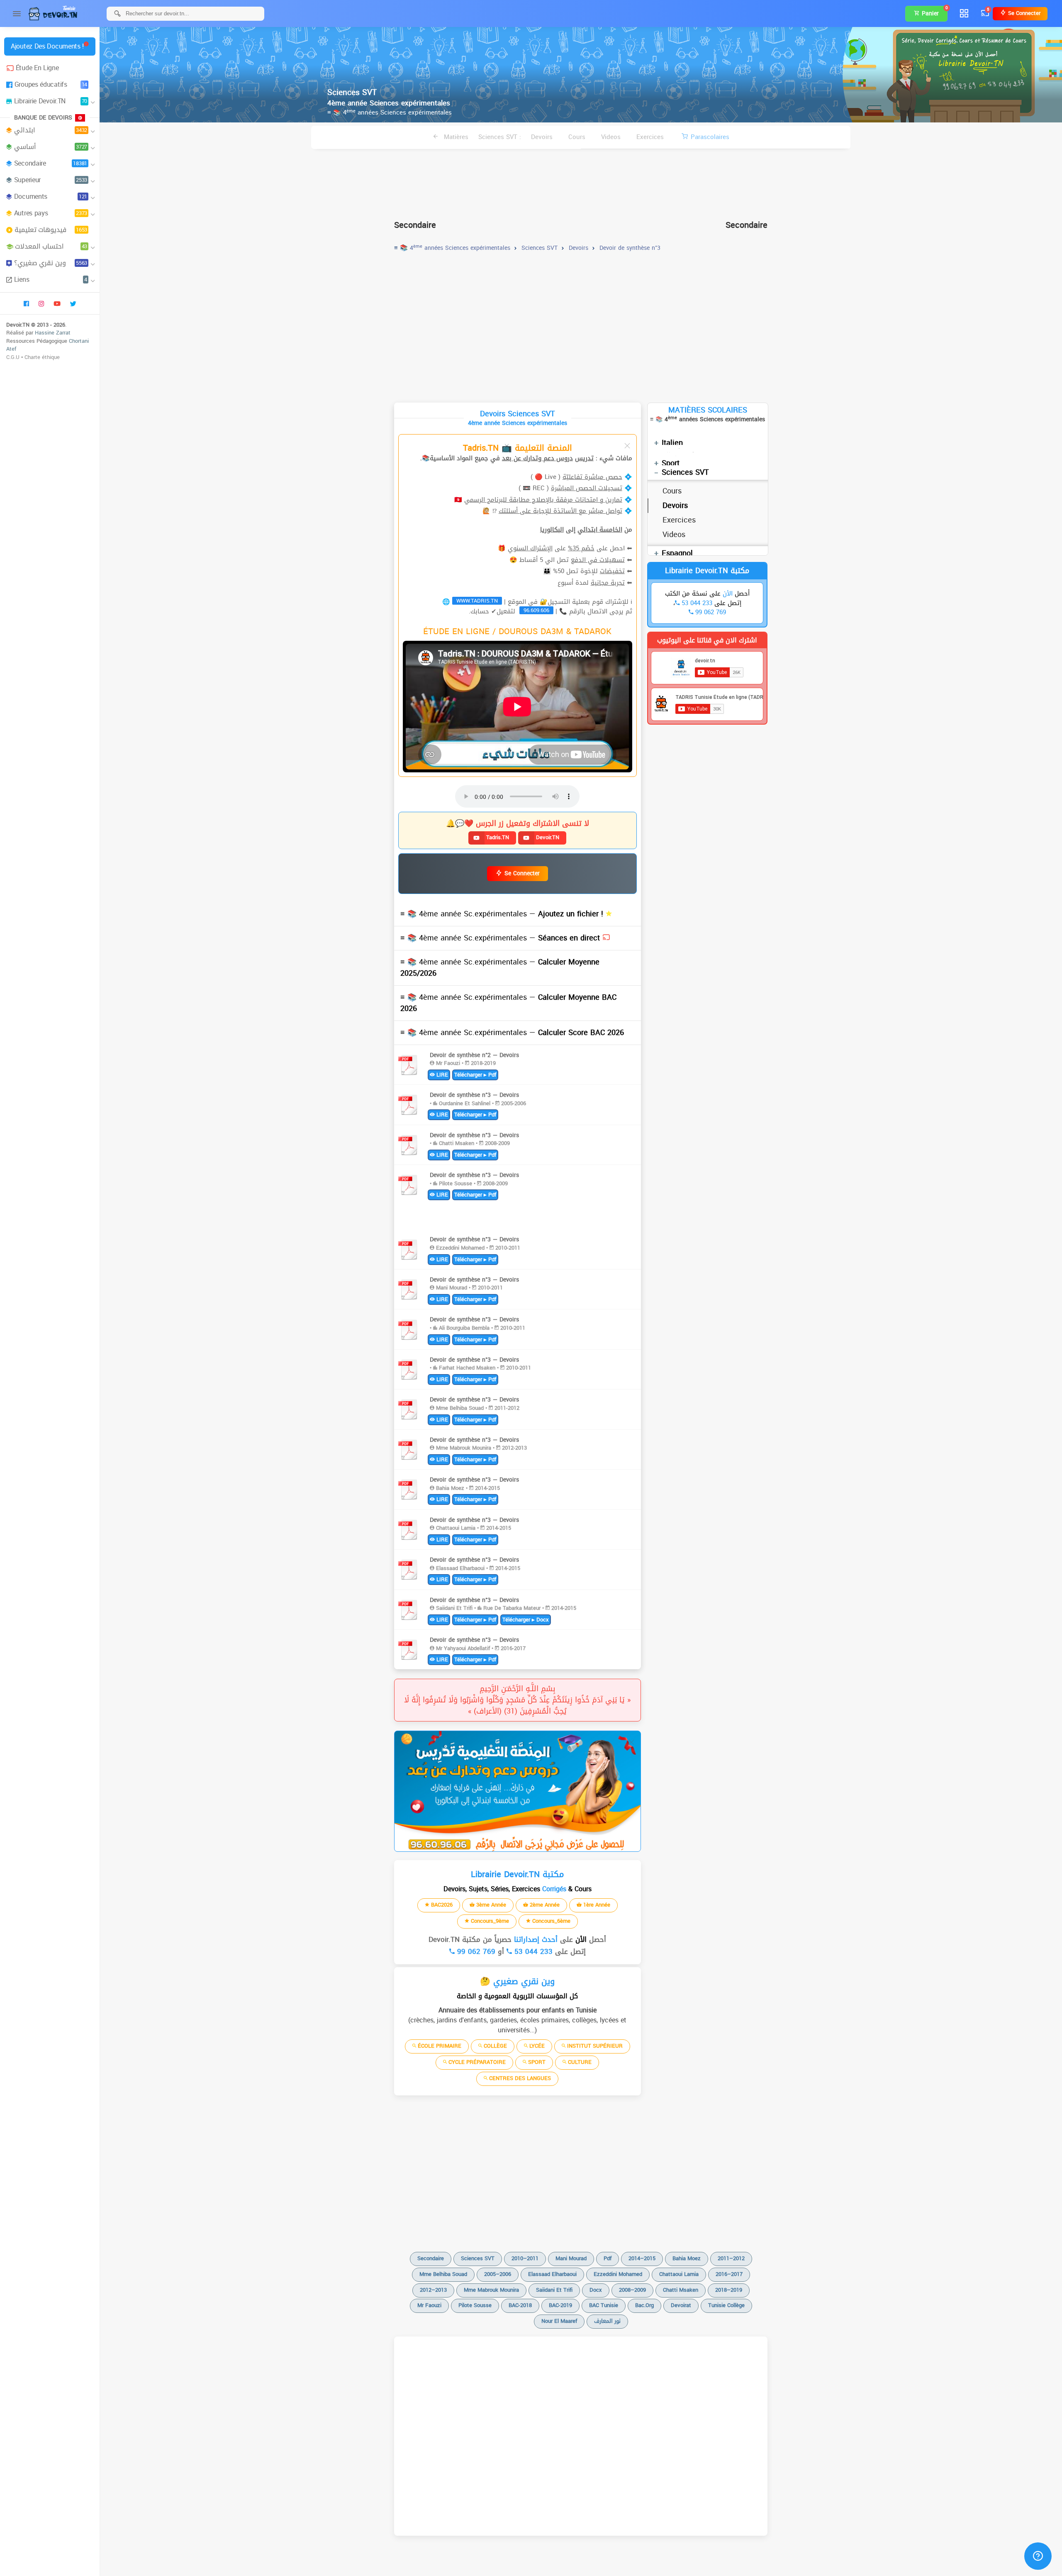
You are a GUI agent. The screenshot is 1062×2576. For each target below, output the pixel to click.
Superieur (51, 180)
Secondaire (51, 163)
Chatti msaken (681, 2290)
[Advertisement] (581, 181)
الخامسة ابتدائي (600, 530)
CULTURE (579, 2062)
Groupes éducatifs (51, 84)
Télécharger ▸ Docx (526, 1620)
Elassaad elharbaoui (552, 2274)
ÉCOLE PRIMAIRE (439, 2046)
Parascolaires (710, 137)
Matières (455, 137)
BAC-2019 (560, 2305)
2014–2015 (642, 2258)
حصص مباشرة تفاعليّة (592, 477)
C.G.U (13, 357)
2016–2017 (729, 2274)
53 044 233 (532, 1951)
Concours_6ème (550, 1921)
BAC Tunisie (604, 2305)
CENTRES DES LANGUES (519, 2078)
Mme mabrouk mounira (491, 2290)
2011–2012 (731, 2258)
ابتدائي (51, 130)
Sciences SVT (685, 472)
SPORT (536, 2062)
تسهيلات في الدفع (598, 560)
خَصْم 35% (581, 548)
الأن (580, 1939)
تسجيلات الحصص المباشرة (587, 488)
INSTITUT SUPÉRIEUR (594, 2046)
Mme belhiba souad (443, 2274)
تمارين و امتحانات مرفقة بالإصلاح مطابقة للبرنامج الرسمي (543, 500)
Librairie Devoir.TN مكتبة (707, 571)
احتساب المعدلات (51, 246)
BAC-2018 (520, 2305)
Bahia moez (687, 2258)
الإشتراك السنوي (530, 548)
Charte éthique (42, 357)
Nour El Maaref (559, 2321)
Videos (611, 137)
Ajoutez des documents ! (47, 46)
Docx (596, 2290)
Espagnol (677, 553)
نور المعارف (607, 2321)
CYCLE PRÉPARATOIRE (476, 2062)
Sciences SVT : (500, 137)
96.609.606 (536, 610)
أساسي (51, 147)
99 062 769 (475, 1951)
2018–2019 (729, 2290)
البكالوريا (552, 530)
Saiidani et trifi (554, 2290)
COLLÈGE (494, 2046)
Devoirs (542, 137)
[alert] (518, 1791)
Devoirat (681, 2305)
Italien (672, 443)
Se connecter (1023, 13)
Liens (51, 280)
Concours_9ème (489, 1921)
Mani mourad (571, 2258)
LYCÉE (536, 2046)
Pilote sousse (475, 2305)
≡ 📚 (503, 914)
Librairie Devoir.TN (51, 101)
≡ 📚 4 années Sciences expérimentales (390, 112)
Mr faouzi (429, 2305)
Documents (51, 197)
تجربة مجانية (608, 583)
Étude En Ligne (37, 68)
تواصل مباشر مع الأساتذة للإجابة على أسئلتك (560, 511)
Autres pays (51, 213)
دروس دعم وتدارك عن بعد (537, 458)
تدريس (584, 458)
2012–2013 (433, 2290)
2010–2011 (525, 2258)
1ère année (596, 1905)
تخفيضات (612, 571)
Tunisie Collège (726, 2305)
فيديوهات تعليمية (51, 230)
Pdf (608, 2258)
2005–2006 (498, 2274)
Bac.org (644, 2305)
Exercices (650, 137)
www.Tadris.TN (477, 601)
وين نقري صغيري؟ (51, 263)
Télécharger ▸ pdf (475, 1075)
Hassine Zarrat (53, 333)
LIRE (441, 1075)
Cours (577, 137)
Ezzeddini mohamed (618, 2274)
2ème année (544, 1905)
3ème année (490, 1905)
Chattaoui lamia (679, 2274)
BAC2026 (441, 1905)
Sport (671, 463)
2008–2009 (632, 2290)
